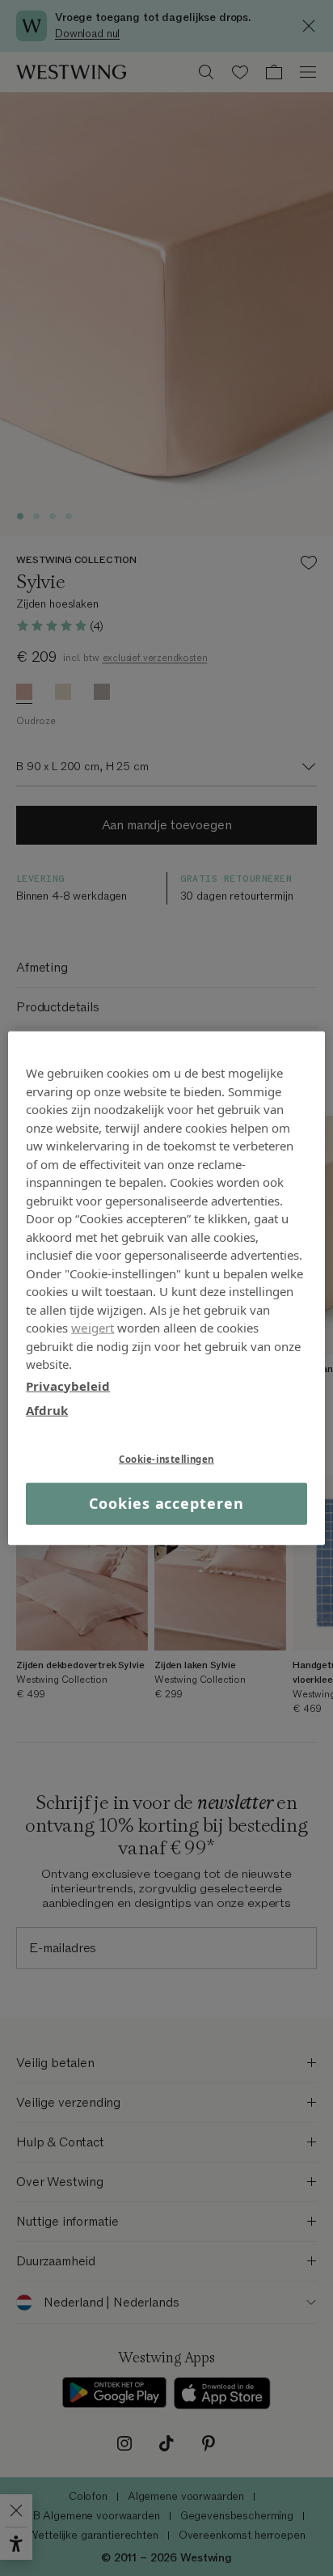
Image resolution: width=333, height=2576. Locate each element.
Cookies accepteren (166, 1503)
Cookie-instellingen (166, 1458)
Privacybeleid (68, 1385)
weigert (93, 1328)
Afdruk (47, 1410)
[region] (166, 1288)
